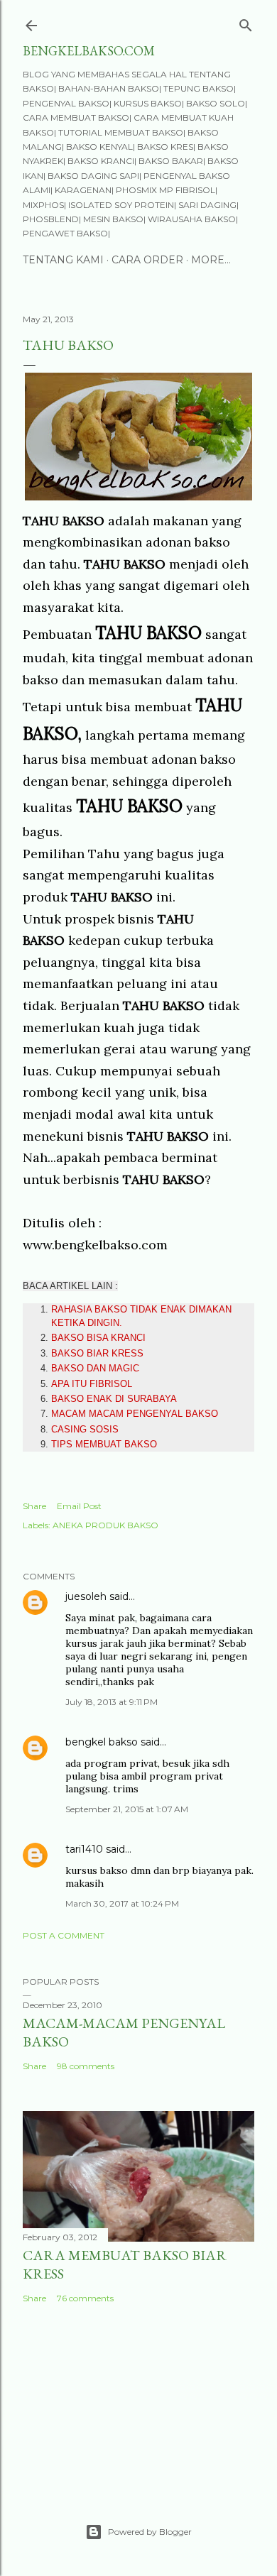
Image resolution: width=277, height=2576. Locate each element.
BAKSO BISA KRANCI (98, 1338)
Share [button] (34, 1506)
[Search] (246, 22)
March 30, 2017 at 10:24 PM (122, 1903)
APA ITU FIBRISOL (92, 1384)
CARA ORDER (147, 260)
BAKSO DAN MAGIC (95, 1368)
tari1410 (84, 1849)
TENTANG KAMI (63, 260)
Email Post (79, 1506)
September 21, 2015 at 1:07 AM (127, 1809)
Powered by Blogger (150, 2532)
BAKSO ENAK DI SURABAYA (114, 1399)
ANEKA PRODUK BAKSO (105, 1525)
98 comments (86, 2066)
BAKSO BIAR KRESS (97, 1353)
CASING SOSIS (85, 1429)
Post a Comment (64, 1935)
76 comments (85, 2298)
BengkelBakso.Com (89, 51)
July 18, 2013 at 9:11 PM (112, 1702)
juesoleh (86, 1596)
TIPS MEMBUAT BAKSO (104, 1444)
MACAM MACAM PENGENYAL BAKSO (135, 1414)
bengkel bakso (102, 1742)
